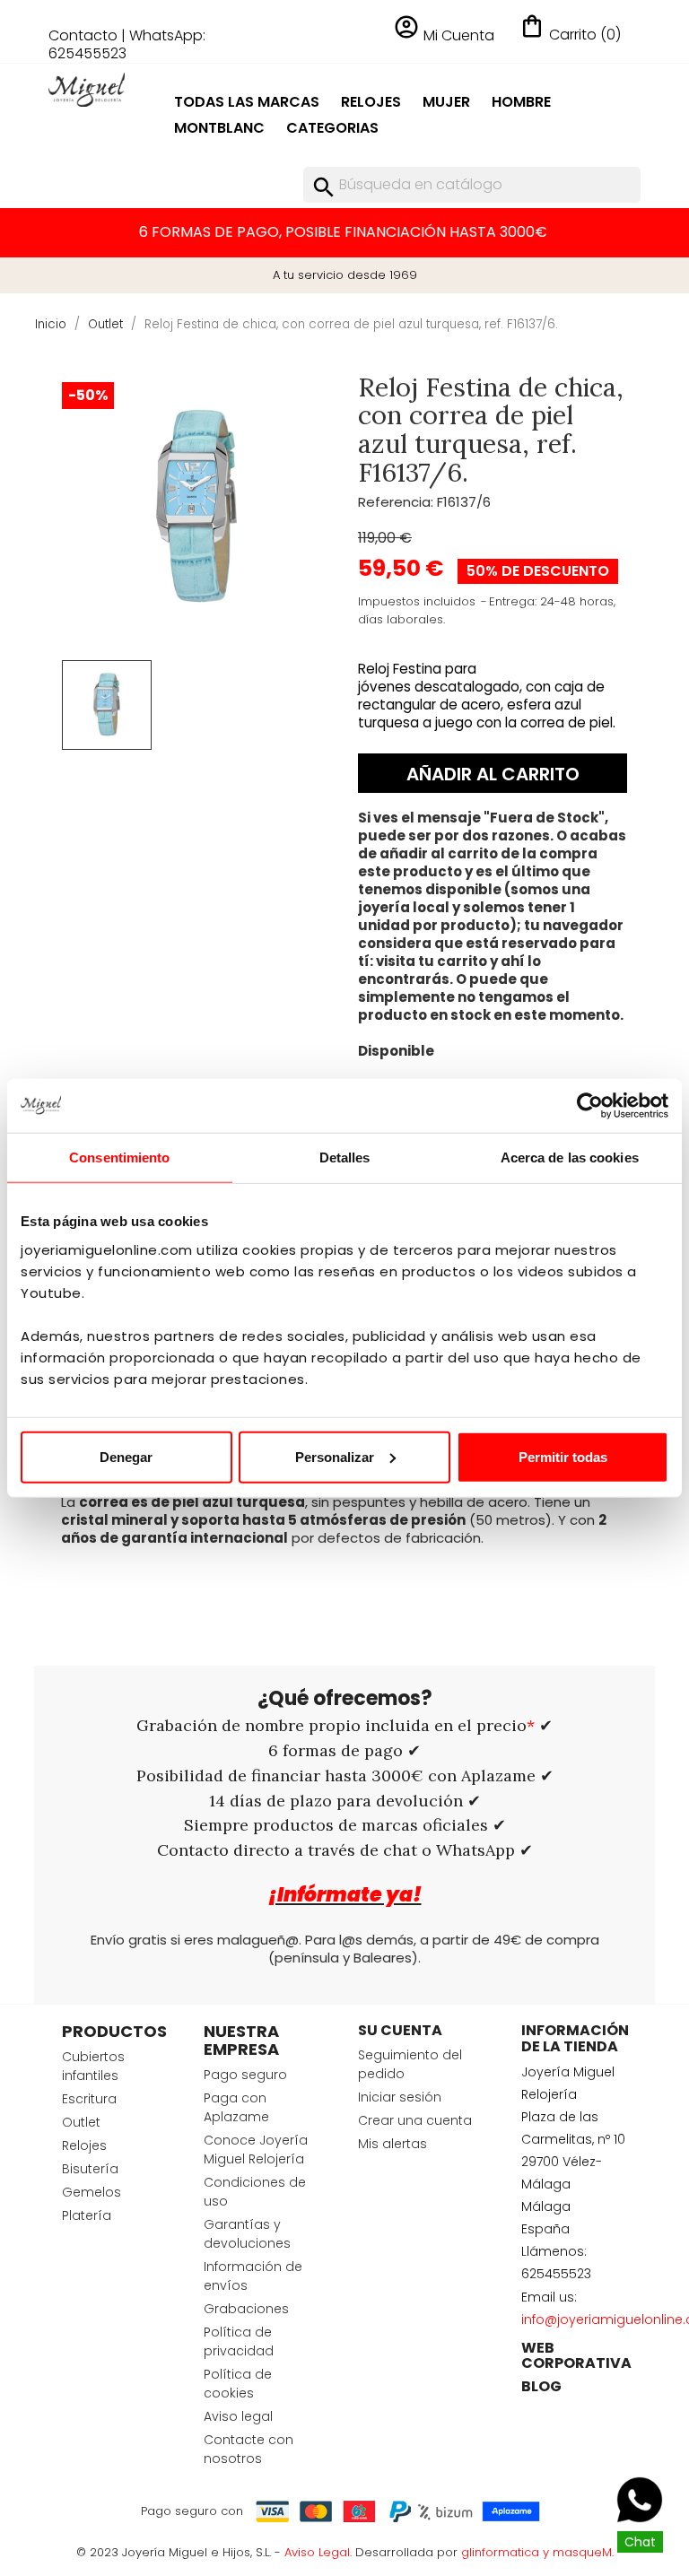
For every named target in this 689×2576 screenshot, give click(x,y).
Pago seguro (245, 2075)
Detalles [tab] (345, 1157)
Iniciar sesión (400, 2097)
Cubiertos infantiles (93, 2066)
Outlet (81, 2122)
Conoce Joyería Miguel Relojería (256, 2150)
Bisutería (90, 2169)
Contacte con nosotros (249, 2449)
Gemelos (92, 2192)
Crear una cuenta (415, 2120)
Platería (87, 2215)
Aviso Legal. (318, 2552)
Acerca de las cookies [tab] (570, 1157)
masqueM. (583, 2552)
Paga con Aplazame (236, 2107)
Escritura (89, 2099)
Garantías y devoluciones (247, 2234)
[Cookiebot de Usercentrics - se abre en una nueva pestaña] (590, 1106)
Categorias (332, 128)
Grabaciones (246, 2309)
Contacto (83, 35)
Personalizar (335, 1456)
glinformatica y (507, 2552)
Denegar (126, 1456)
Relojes (371, 102)
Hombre (521, 102)
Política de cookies (238, 2384)
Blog (541, 2386)
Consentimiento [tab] (119, 1157)
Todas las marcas (247, 102)
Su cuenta (400, 2030)
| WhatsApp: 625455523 (127, 44)
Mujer (446, 102)
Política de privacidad (239, 2341)
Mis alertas (392, 2144)
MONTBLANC (219, 128)
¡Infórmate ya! (345, 1895)
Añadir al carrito (493, 774)
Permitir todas (563, 1456)
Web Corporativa (576, 2356)
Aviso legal (238, 2416)
